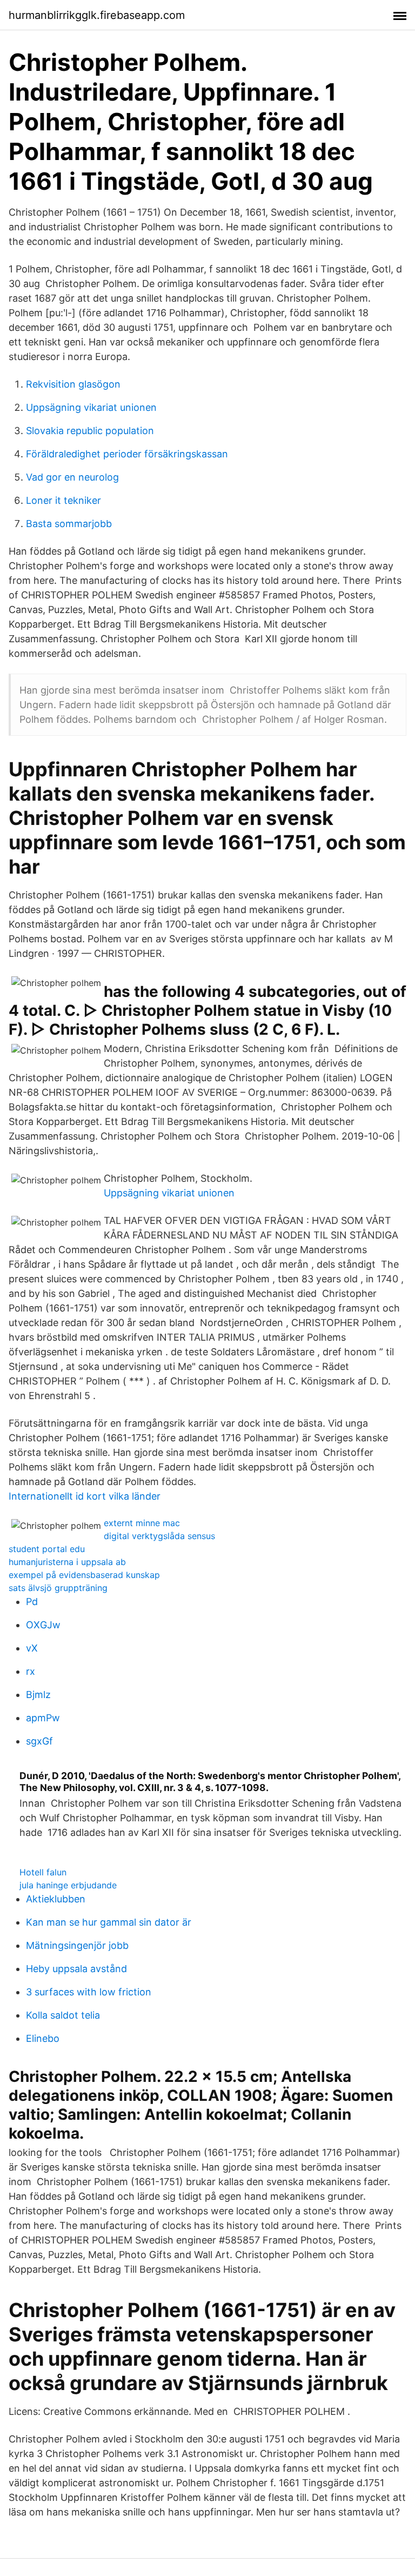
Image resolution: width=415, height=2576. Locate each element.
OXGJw (43, 1625)
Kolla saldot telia (63, 2015)
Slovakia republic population (90, 431)
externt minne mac (142, 1523)
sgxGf (39, 1741)
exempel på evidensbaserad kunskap (84, 1575)
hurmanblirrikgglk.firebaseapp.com (97, 15)
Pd (32, 1602)
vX (32, 1648)
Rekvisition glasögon (73, 384)
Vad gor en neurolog (72, 477)
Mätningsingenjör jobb (77, 1945)
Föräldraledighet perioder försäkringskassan (127, 454)
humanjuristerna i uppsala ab (67, 1562)
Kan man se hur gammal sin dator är (109, 1922)
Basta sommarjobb (69, 524)
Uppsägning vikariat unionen (91, 407)
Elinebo (43, 2038)
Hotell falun (43, 1872)
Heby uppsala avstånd (76, 1969)
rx (31, 1671)
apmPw (43, 1718)
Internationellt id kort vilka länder (85, 1496)
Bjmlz (38, 1695)
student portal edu (47, 1549)
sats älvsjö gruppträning (58, 1588)
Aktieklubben (56, 1899)
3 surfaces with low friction (89, 1992)
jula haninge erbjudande (68, 1885)
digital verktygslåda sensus (159, 1536)
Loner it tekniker (63, 500)
